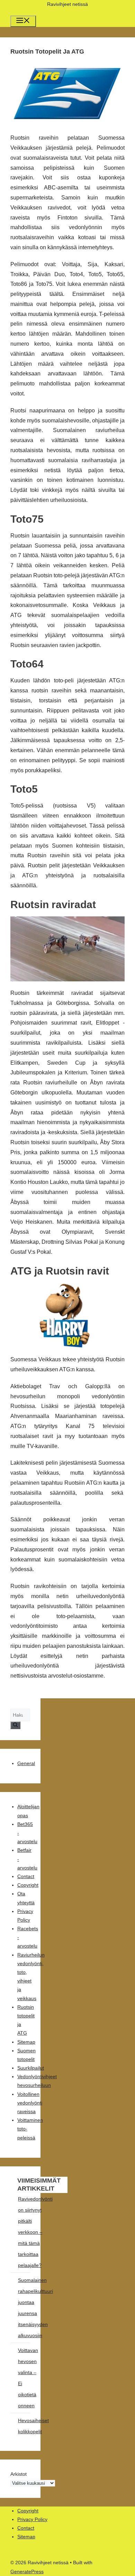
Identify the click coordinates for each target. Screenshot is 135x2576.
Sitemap (26, 2042)
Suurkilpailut (31, 2068)
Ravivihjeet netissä (67, 4)
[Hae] (15, 1725)
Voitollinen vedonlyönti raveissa (30, 2103)
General (26, 1763)
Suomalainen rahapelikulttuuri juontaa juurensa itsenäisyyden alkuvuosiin (35, 2308)
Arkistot (19, 2474)
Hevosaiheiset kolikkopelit (33, 2426)
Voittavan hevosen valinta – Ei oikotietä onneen (28, 2378)
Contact (26, 1876)
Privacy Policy (32, 2519)
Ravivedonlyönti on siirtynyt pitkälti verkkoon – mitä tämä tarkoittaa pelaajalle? (35, 2232)
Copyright (28, 1885)
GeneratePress (27, 2572)
